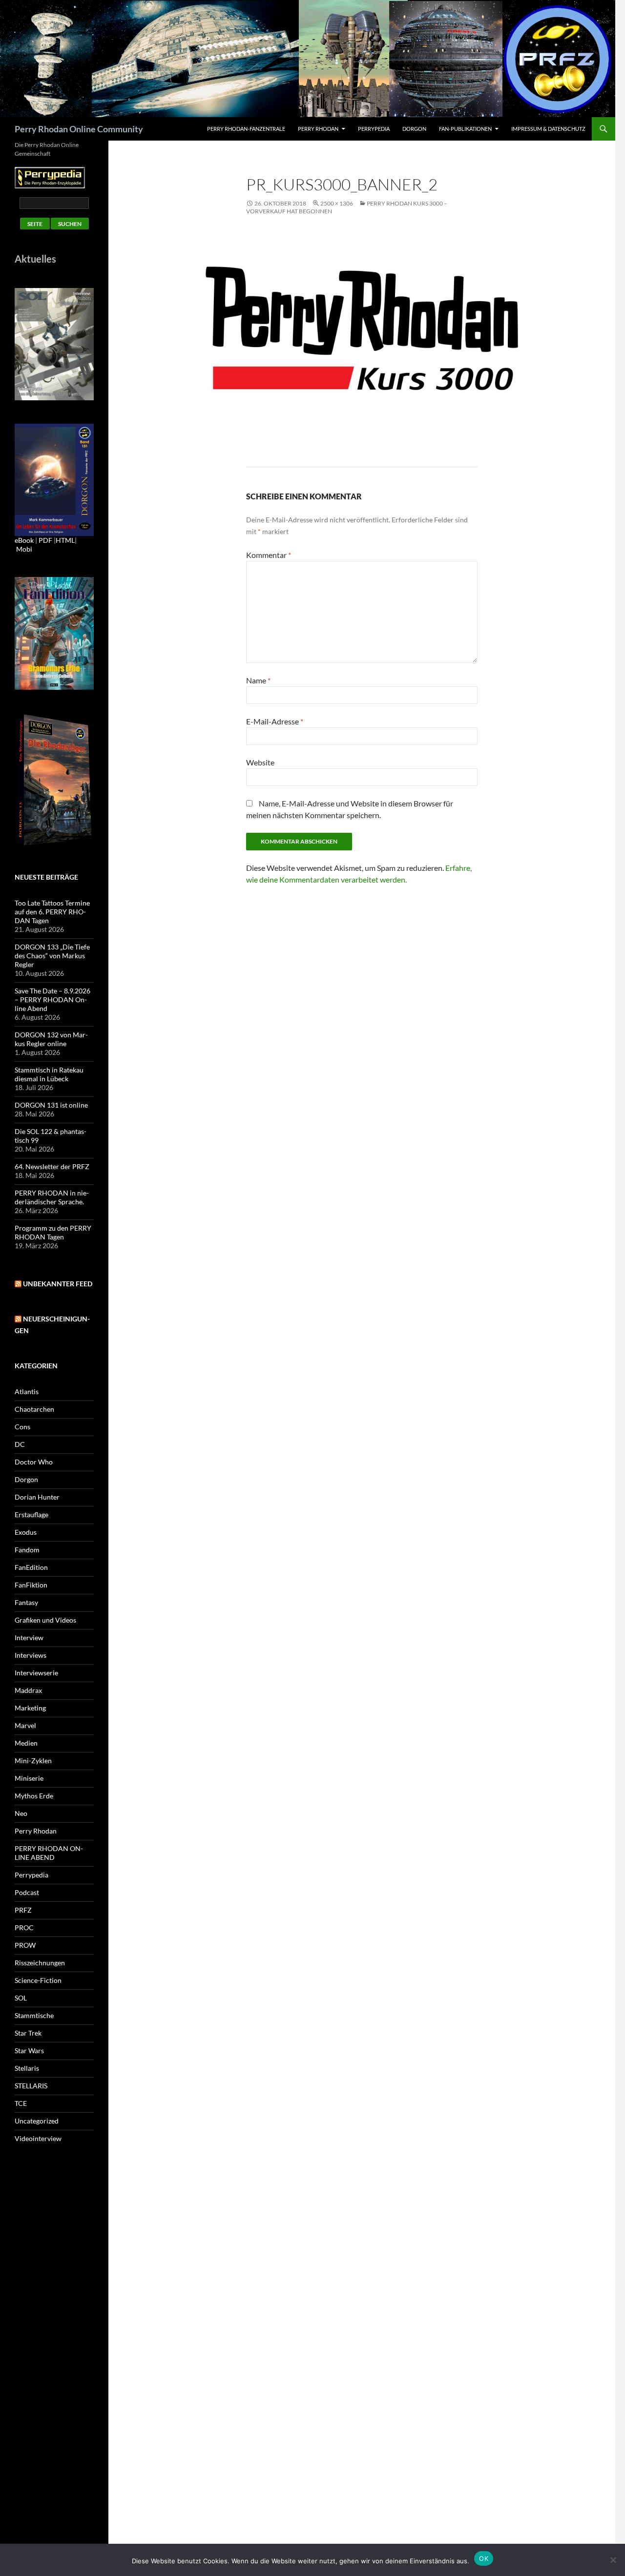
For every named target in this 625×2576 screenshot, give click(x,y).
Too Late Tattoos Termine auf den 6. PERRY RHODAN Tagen (52, 912)
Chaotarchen (34, 1409)
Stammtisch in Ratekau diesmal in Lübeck (49, 1074)
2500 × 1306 (337, 203)
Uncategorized (37, 2121)
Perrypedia (374, 129)
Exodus (26, 1532)
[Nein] (613, 2560)
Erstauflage (31, 1515)
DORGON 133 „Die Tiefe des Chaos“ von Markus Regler (52, 956)
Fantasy (26, 1602)
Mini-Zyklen (33, 1761)
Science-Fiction (38, 1980)
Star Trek (28, 2033)
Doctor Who (34, 1462)
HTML (65, 540)
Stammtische (34, 2015)
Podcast (27, 1892)
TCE (21, 2103)
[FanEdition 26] (54, 632)
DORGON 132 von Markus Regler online (51, 1039)
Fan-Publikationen (465, 129)
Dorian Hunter (37, 1497)
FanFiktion (31, 1585)
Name (258, 680)
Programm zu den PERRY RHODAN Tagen (53, 1232)
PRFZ (23, 1910)
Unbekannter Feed (58, 1284)
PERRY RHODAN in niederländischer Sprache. (52, 1197)
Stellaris (27, 2068)
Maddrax (28, 1690)
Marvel (25, 1725)
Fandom (27, 1550)
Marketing (30, 1708)
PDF (45, 540)
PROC (24, 1927)
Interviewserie (36, 1673)
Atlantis (27, 1391)
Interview (29, 1638)
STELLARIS (31, 2086)
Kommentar (269, 555)
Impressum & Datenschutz (548, 129)
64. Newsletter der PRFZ (52, 1166)
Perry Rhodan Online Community (79, 129)
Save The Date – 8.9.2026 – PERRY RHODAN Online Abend (52, 999)
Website (260, 762)
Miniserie (29, 1778)
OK (484, 2558)
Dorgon (414, 129)
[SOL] (54, 343)
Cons (22, 1427)
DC (20, 1444)
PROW (25, 1945)
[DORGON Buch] (54, 779)
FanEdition (31, 1567)
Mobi (24, 549)
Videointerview (38, 2138)
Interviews (31, 1655)
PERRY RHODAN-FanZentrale (246, 129)
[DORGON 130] (54, 479)
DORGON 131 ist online (51, 1105)
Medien (26, 1743)
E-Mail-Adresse (275, 721)
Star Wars (29, 2050)
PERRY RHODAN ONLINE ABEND (49, 1853)
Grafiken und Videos (45, 1620)
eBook (24, 540)
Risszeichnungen (40, 1963)
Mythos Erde (34, 1796)
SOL (21, 1998)
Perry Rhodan (318, 129)
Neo (21, 1813)
